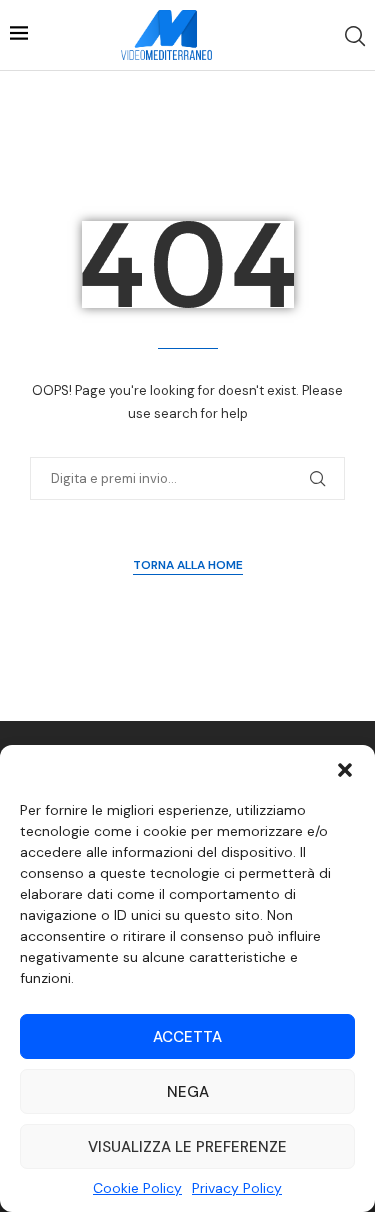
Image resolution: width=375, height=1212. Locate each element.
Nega (188, 1092)
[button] (345, 770)
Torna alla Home (188, 565)
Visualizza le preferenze (187, 1147)
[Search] (355, 36)
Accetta (187, 1037)
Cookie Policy (137, 1188)
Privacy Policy (237, 1188)
